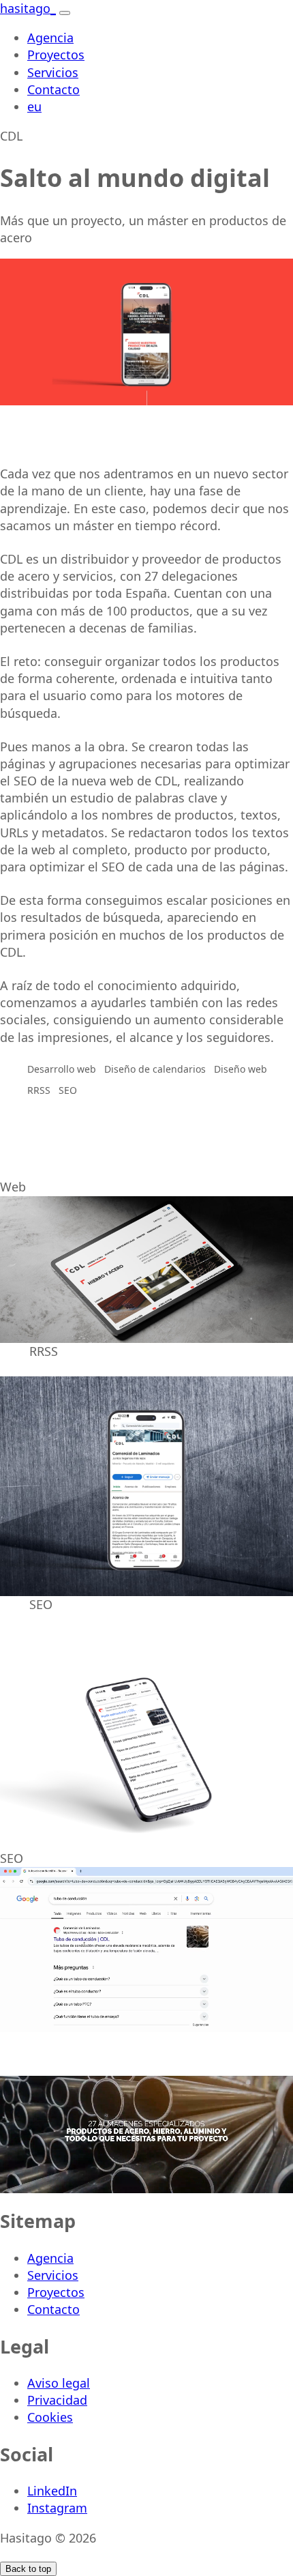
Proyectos (56, 55)
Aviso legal (59, 2383)
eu (34, 106)
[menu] (65, 13)
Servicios (53, 72)
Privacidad (57, 2400)
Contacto (53, 89)
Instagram (57, 2508)
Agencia (50, 38)
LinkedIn (52, 2491)
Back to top (28, 2569)
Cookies (50, 2417)
